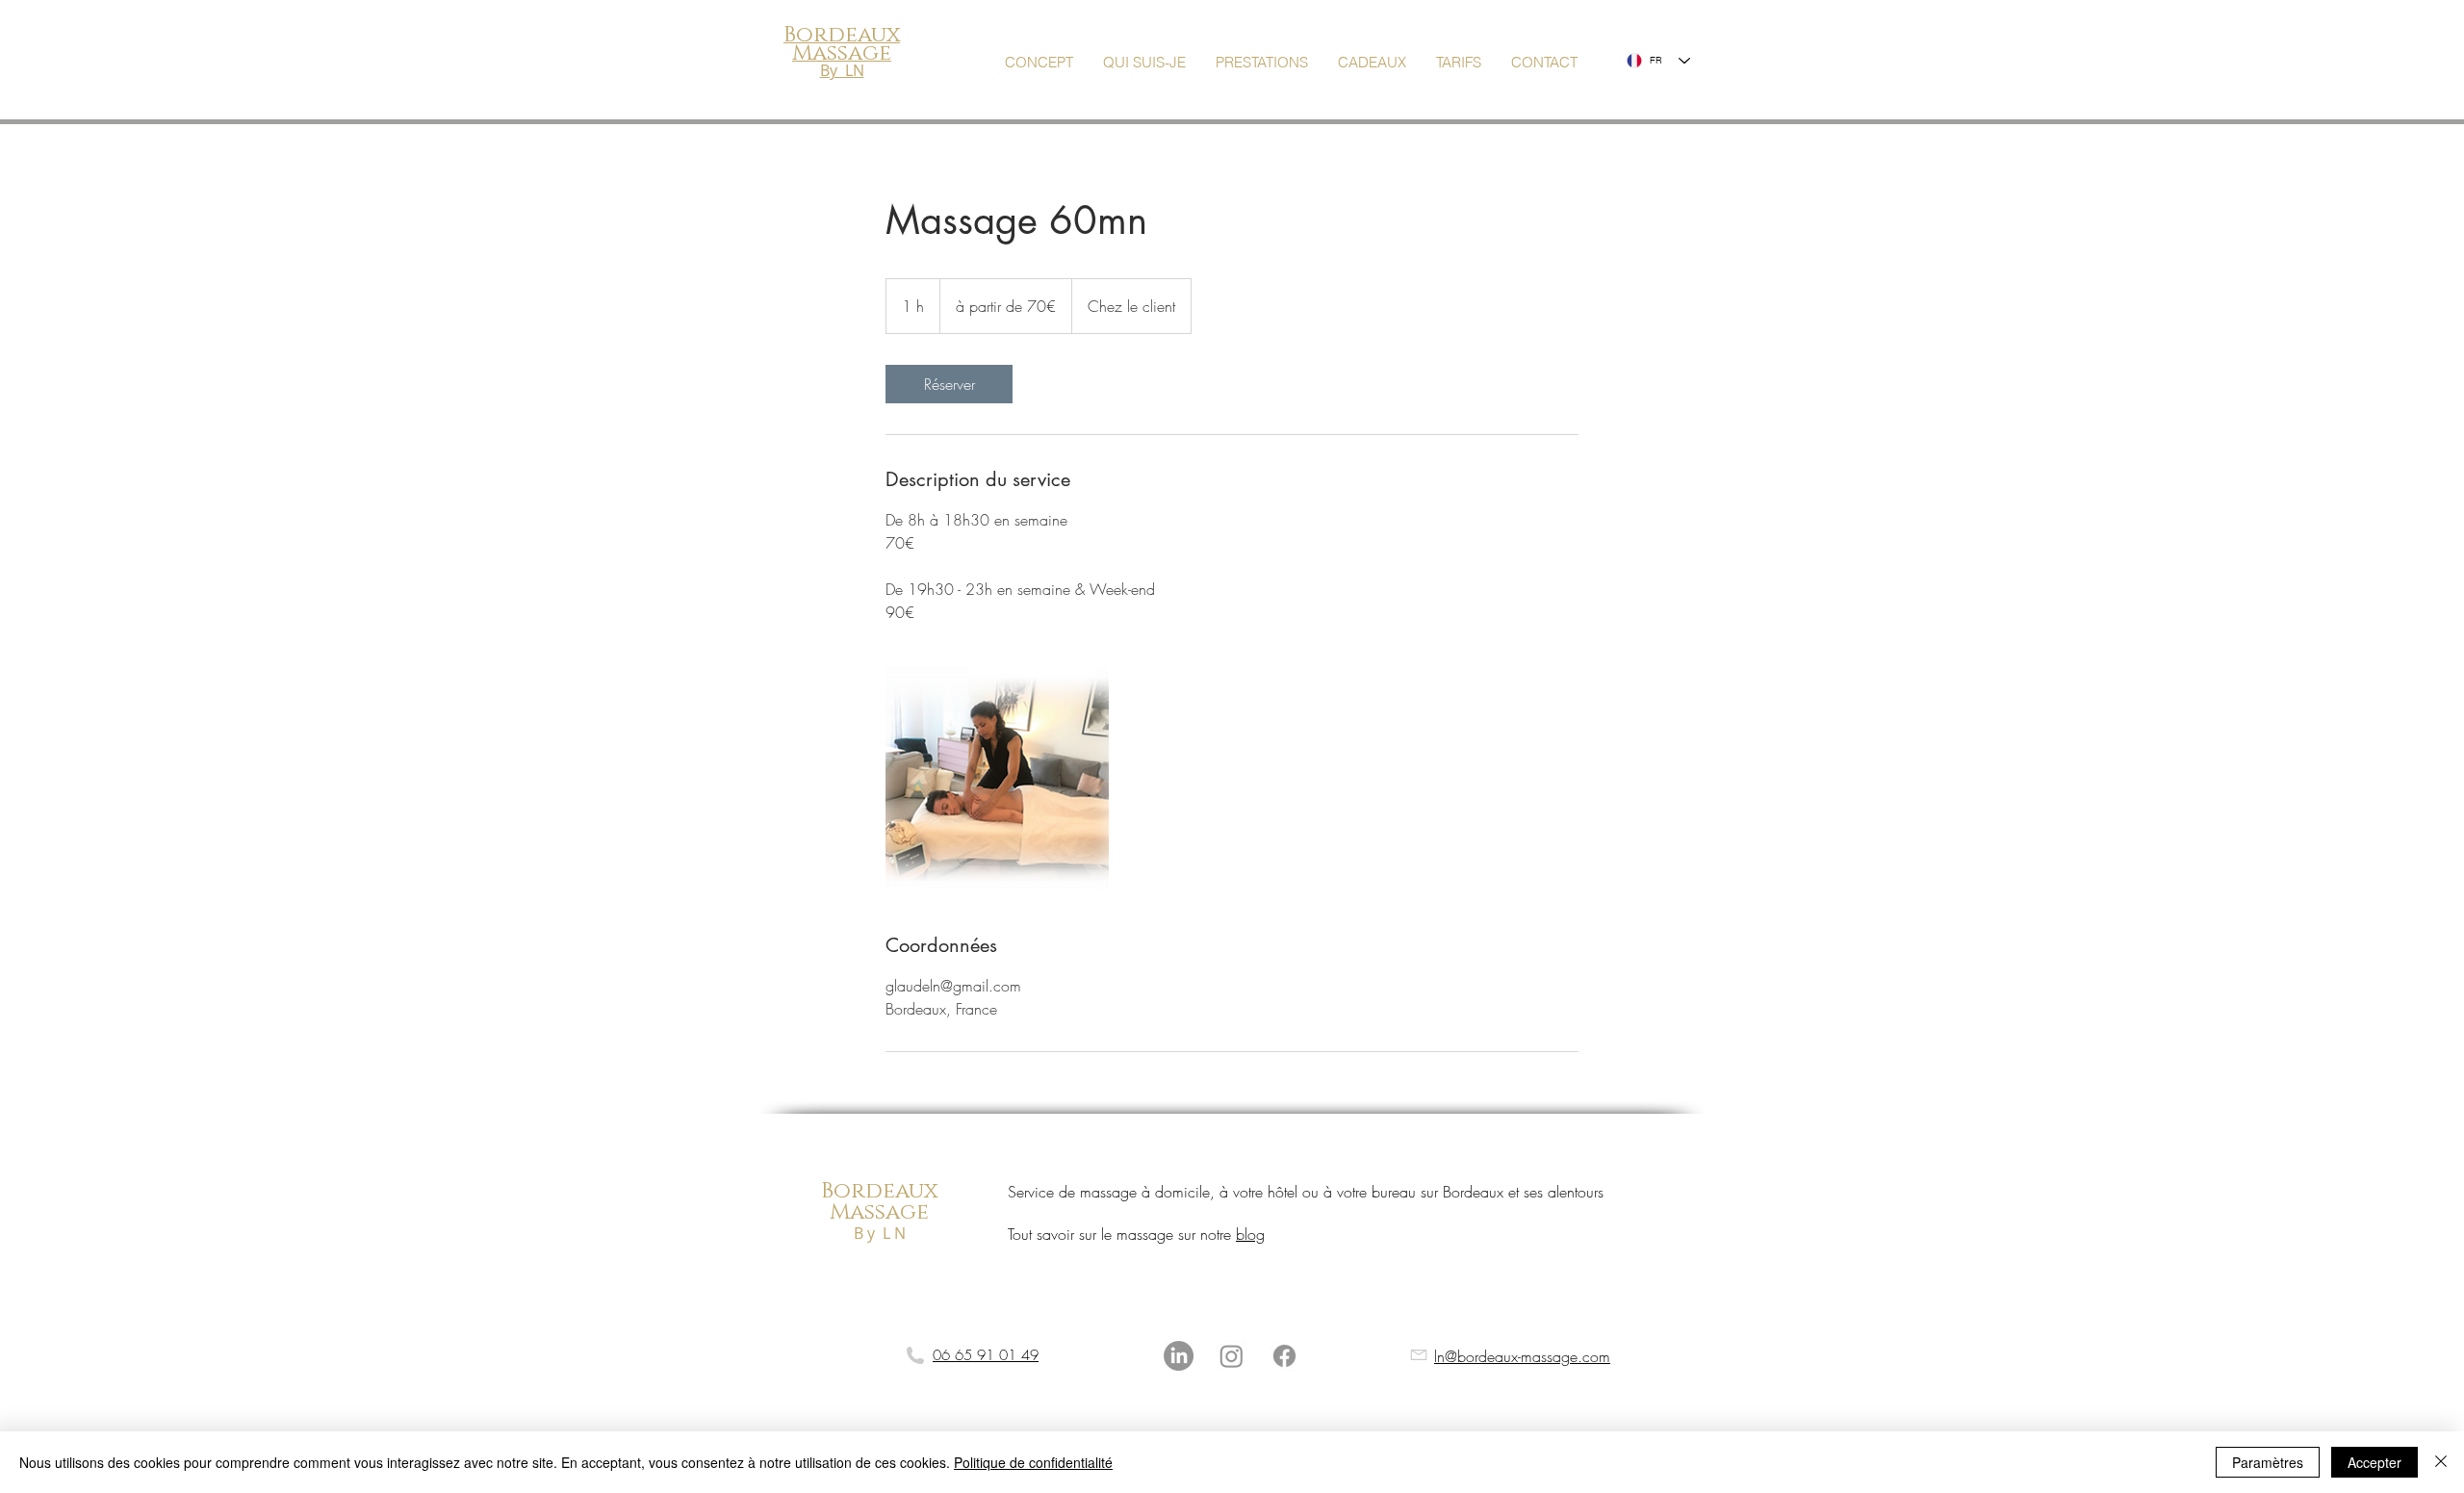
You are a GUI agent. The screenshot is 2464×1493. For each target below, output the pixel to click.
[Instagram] (1232, 1356)
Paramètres (2268, 1462)
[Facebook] (1284, 1356)
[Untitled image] (997, 778)
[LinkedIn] (1179, 1356)
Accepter (2374, 1462)
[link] (949, 384)
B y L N (880, 1233)
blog (1250, 1234)
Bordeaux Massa (879, 1202)
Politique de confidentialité (1033, 1462)
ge (914, 1212)
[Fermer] (2441, 1462)
